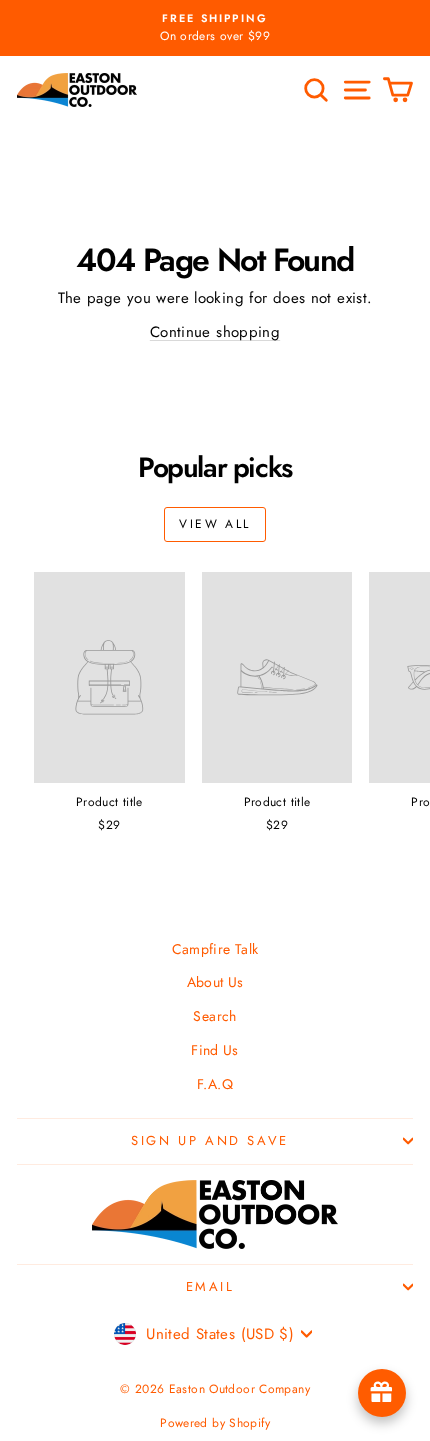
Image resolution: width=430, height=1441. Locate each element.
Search (214, 1016)
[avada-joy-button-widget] (382, 1393)
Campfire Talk (215, 949)
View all (214, 524)
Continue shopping (215, 332)
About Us (215, 982)
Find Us (215, 1050)
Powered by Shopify (215, 1423)
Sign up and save (210, 1140)
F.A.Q (215, 1084)
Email (210, 1286)
